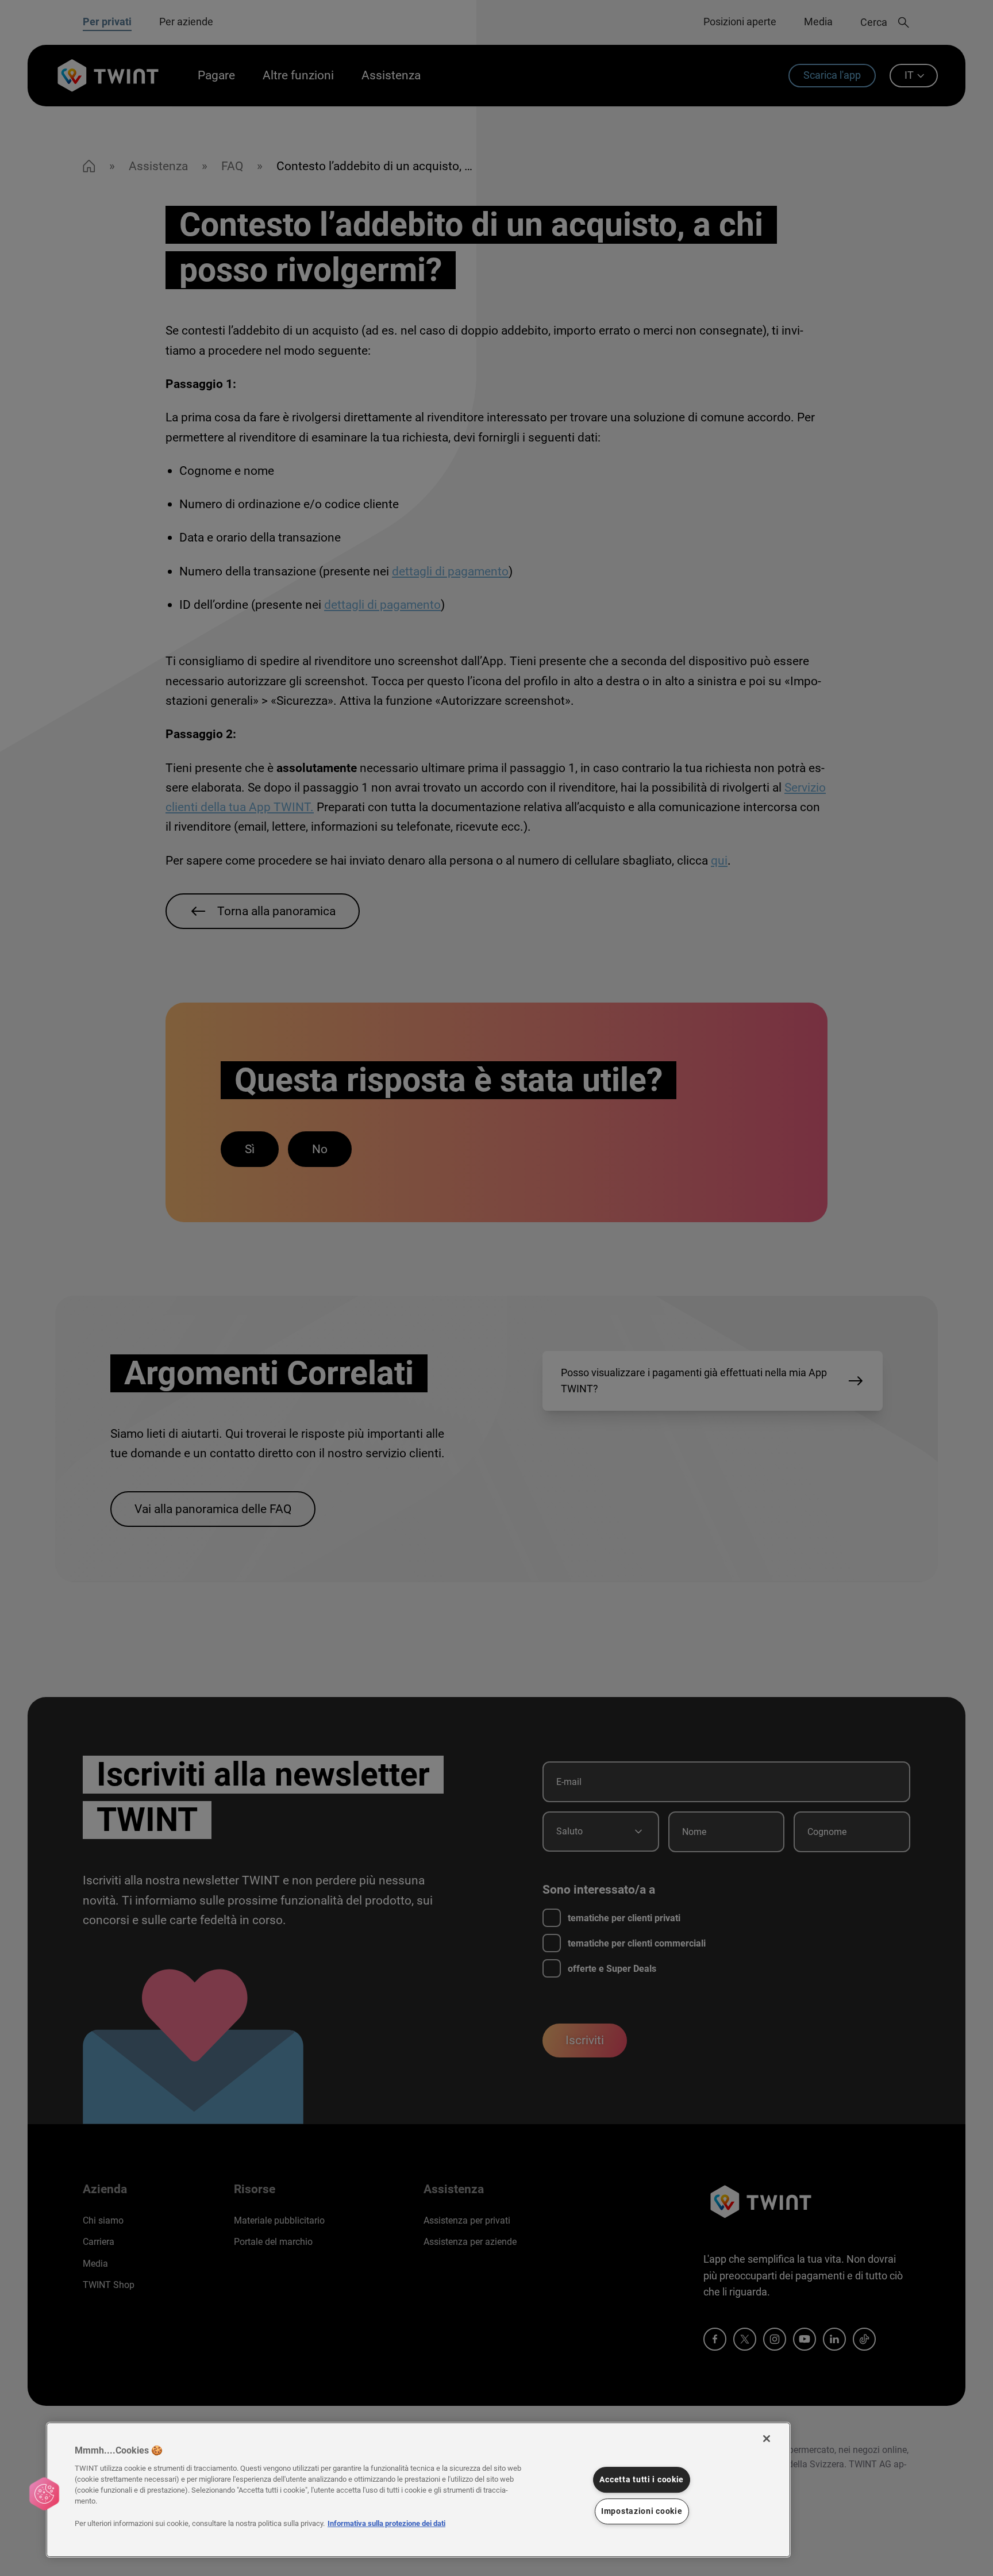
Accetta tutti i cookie (642, 2480)
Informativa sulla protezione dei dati (386, 2523)
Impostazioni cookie (642, 2511)
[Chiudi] (767, 2439)
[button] (44, 2494)
